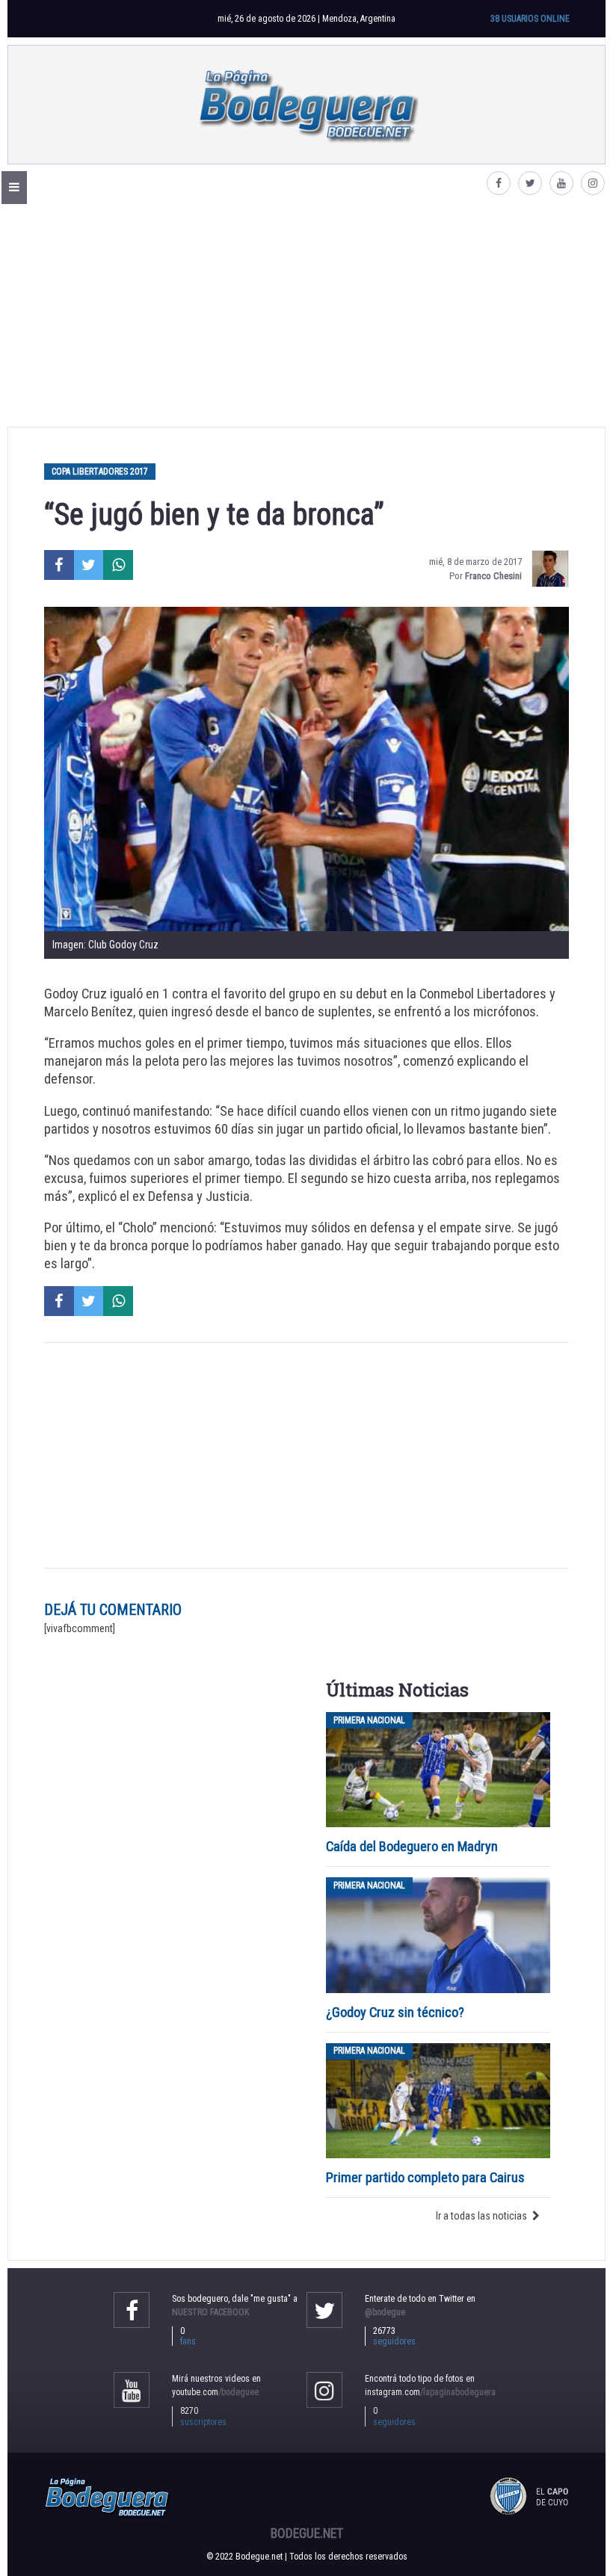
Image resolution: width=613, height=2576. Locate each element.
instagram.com (430, 2392)
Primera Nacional (369, 1720)
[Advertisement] (306, 315)
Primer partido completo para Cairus (425, 2177)
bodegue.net (307, 2533)
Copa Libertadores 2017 (100, 472)
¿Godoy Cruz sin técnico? (397, 2012)
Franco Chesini (493, 576)
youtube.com (215, 2392)
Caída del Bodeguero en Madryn (412, 1846)
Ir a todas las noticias (481, 2216)
